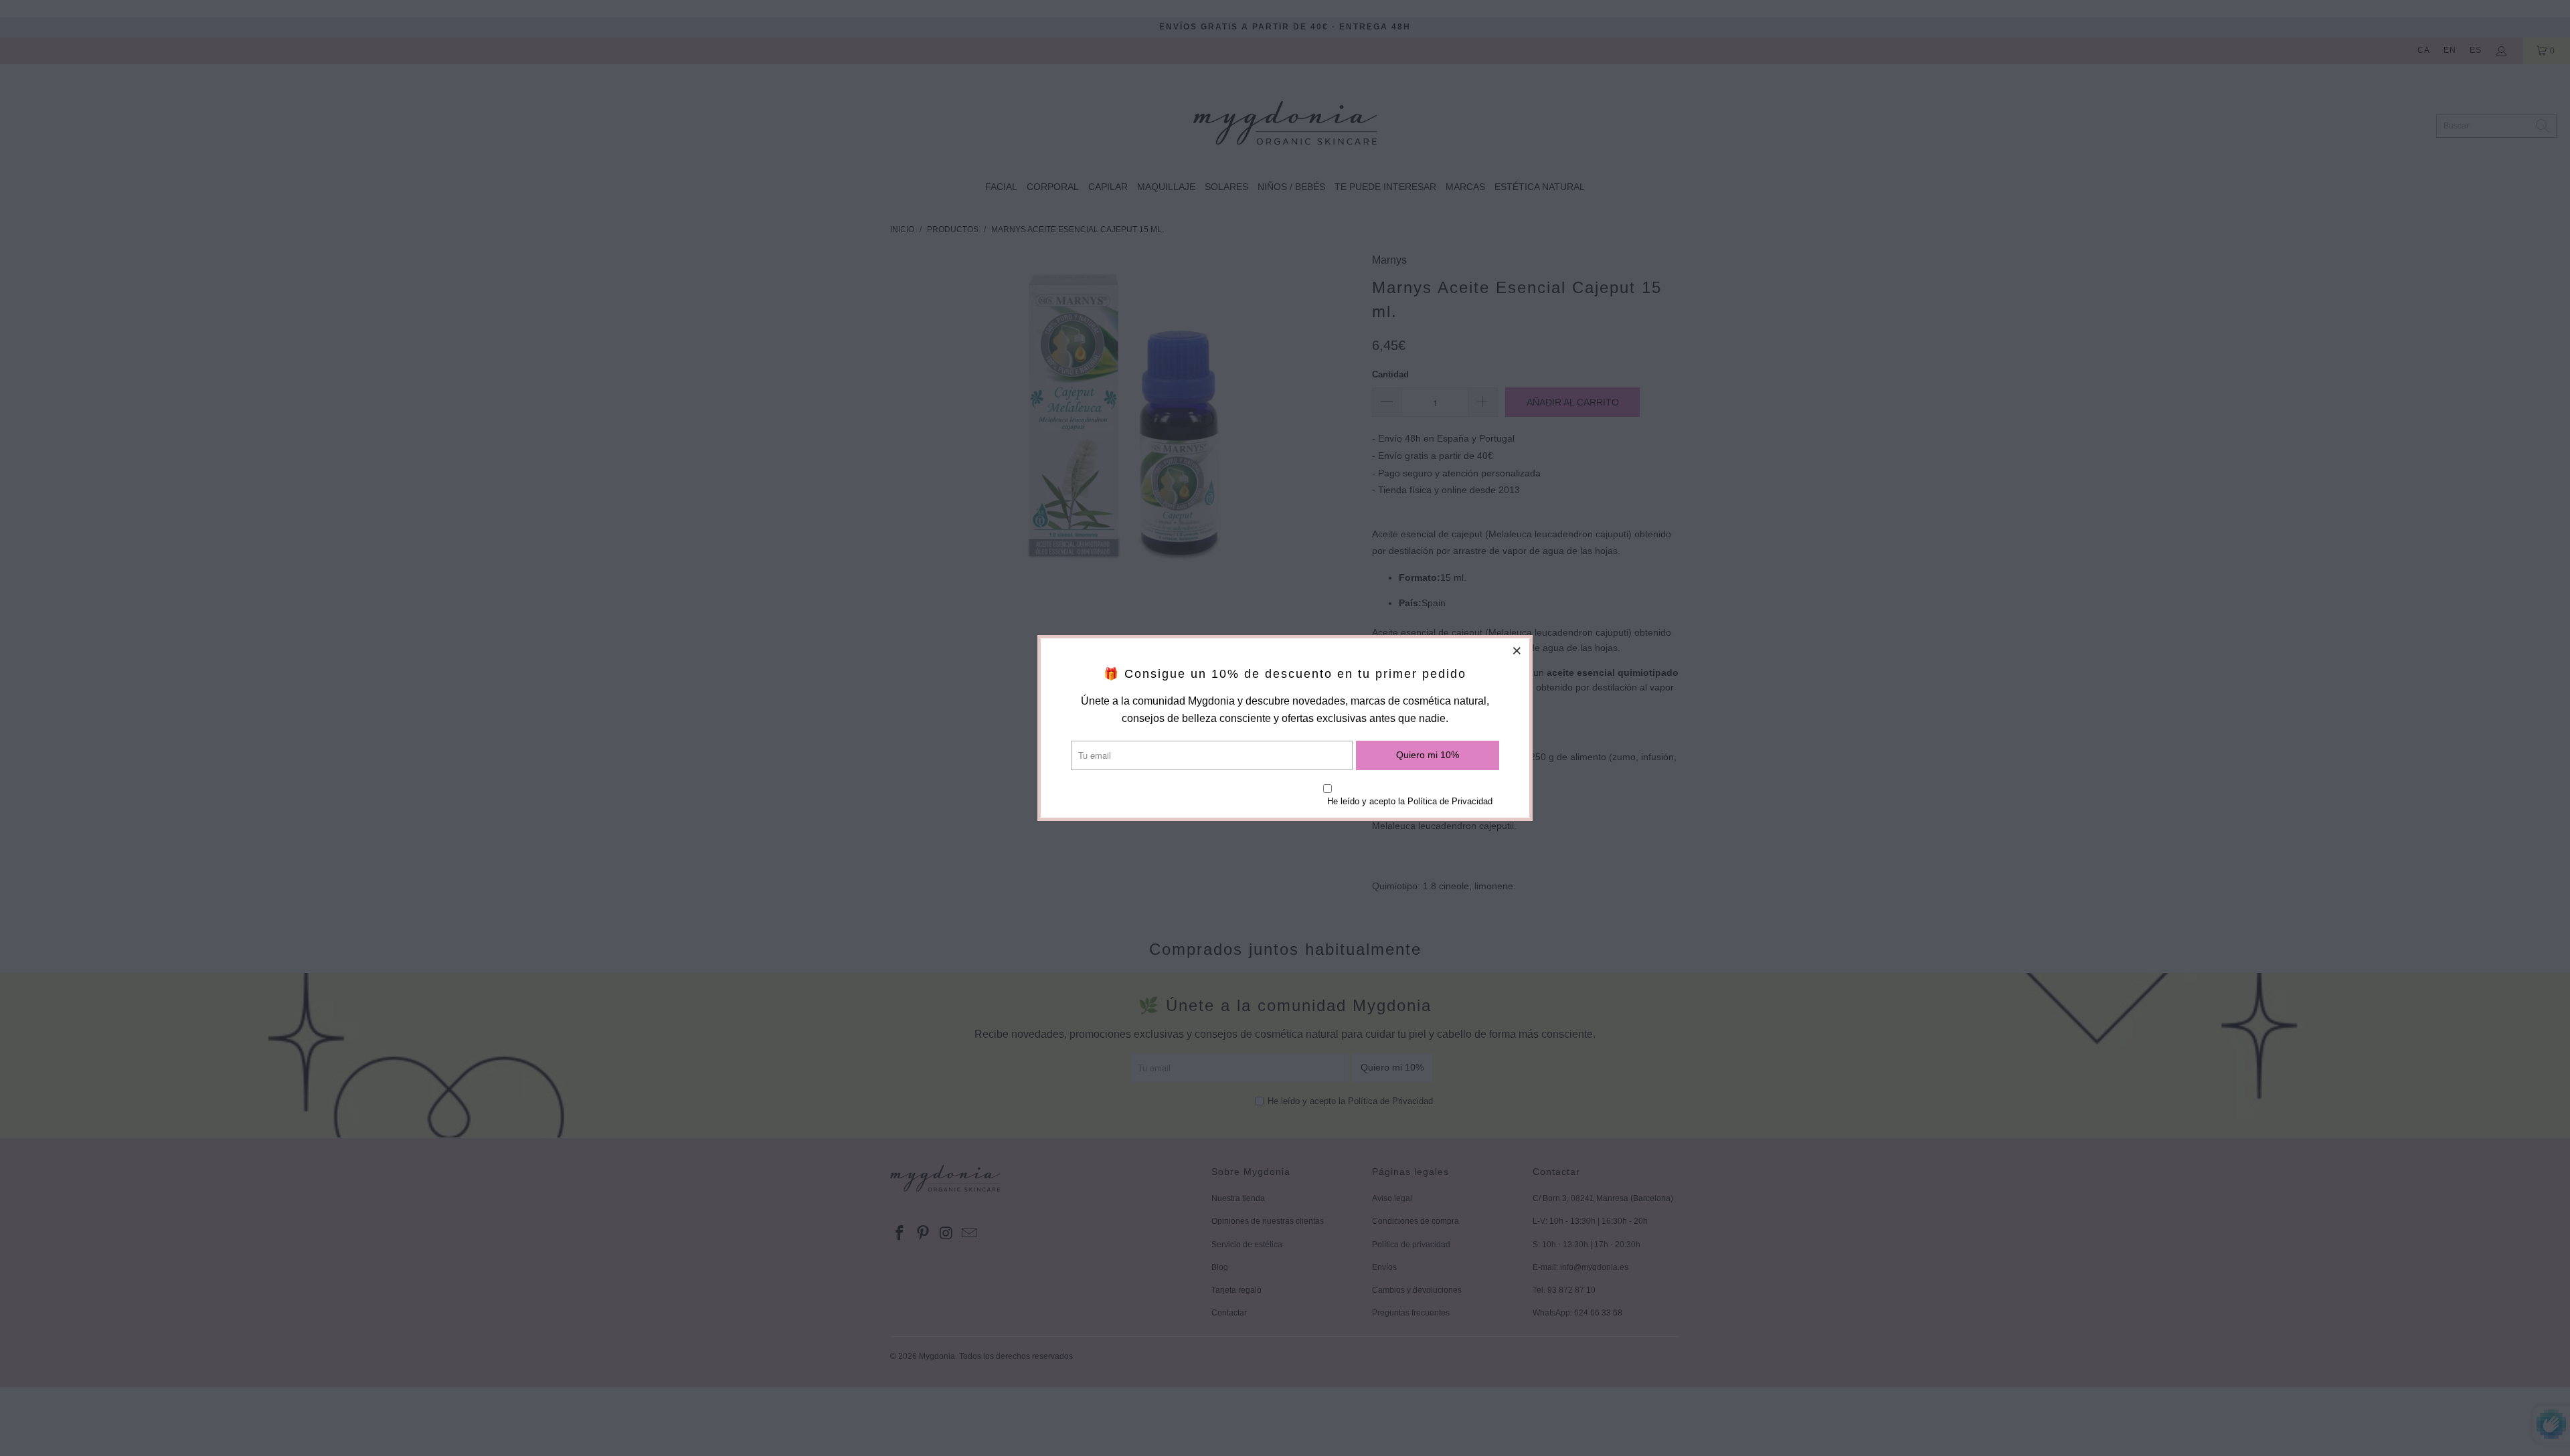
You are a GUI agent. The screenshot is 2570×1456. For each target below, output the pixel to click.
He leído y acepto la (1410, 801)
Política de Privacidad (1450, 801)
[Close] (1517, 650)
